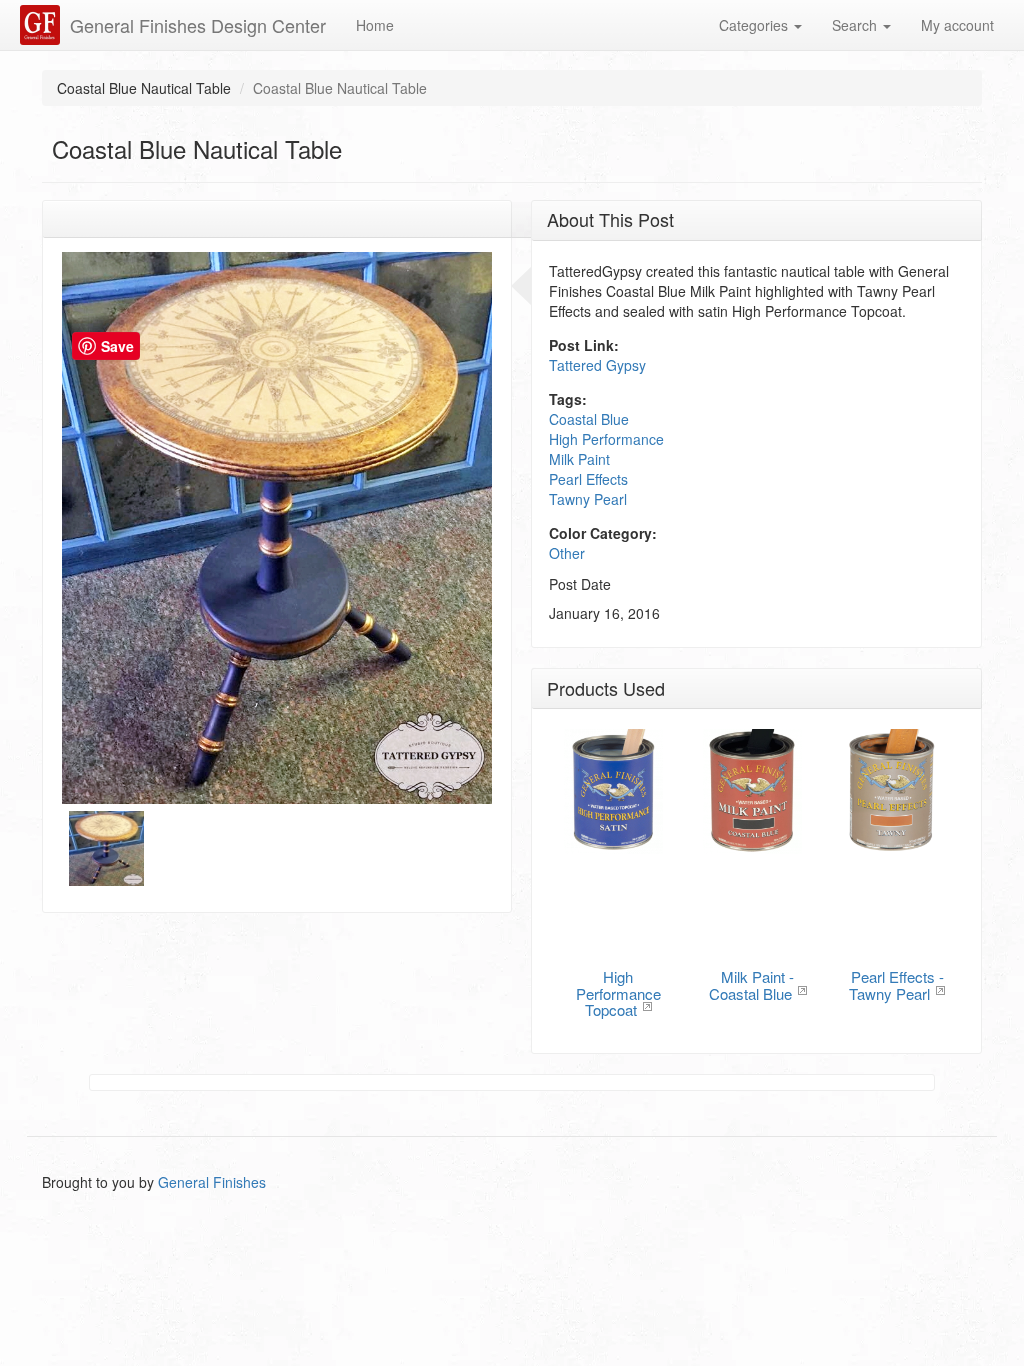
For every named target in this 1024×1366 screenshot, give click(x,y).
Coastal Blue (589, 419)
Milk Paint (579, 459)
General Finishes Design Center (198, 25)
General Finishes (212, 1182)
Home (375, 25)
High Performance (606, 439)
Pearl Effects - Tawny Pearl (896, 985)
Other (567, 553)
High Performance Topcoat (618, 993)
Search (856, 25)
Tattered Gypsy (597, 365)
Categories (755, 25)
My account (957, 25)
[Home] (42, 25)
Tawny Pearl (588, 499)
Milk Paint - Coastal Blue (752, 985)
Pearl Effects (588, 479)
